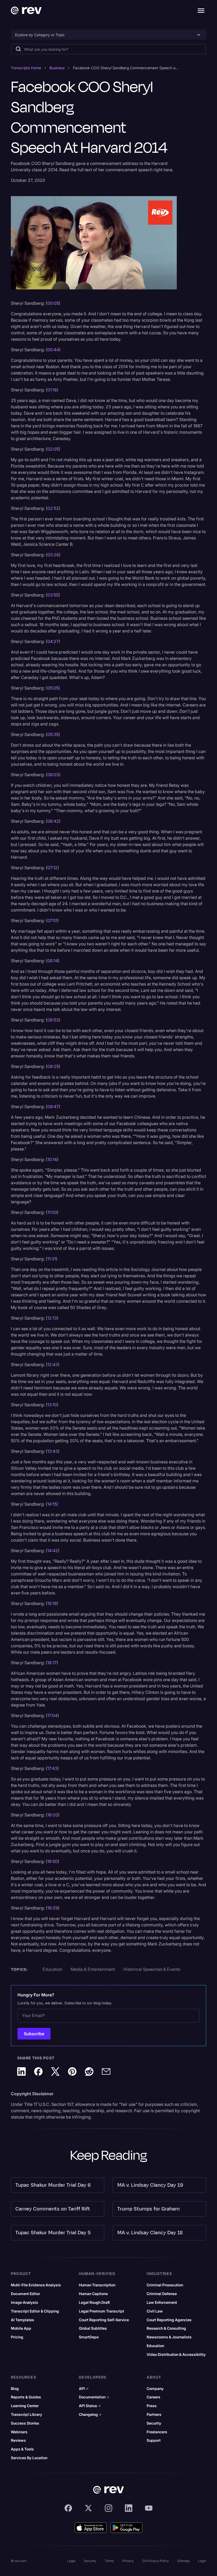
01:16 (52, 390)
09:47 (53, 1107)
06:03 (53, 775)
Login (202, 2561)
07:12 (52, 868)
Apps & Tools (22, 2449)
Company (155, 2389)
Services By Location (29, 2458)
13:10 (52, 1405)
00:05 (53, 303)
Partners (154, 2415)
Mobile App (21, 2328)
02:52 (53, 508)
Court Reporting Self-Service (104, 2320)
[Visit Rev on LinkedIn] (129, 2508)
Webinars (19, 2432)
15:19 (52, 1603)
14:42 (53, 1551)
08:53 (53, 1020)
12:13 (52, 1318)
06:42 (53, 821)
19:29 (53, 1908)
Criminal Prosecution (165, 2285)
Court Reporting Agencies (169, 2320)
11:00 (52, 1212)
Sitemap (183, 2561)
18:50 (53, 1861)
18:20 (53, 1815)
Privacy (128, 2561)
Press (152, 2406)
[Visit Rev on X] (88, 2508)
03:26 (53, 555)
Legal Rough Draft (94, 2302)
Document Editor (25, 2294)
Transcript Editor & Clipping (35, 2311)
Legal (71, 2561)
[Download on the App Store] (91, 2528)
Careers (153, 2397)
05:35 (53, 734)
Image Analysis (24, 2302)
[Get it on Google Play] (126, 2528)
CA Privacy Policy (155, 2561)
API (84, 2389)
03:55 (53, 595)
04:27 (53, 641)
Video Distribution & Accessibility (176, 2355)
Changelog (90, 2415)
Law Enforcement (162, 2302)
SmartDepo (89, 2337)
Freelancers (157, 2432)
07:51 (52, 921)
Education (155, 2346)
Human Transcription (97, 2285)
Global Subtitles (93, 2328)
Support (154, 2440)
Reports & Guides (26, 2397)
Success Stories (25, 2423)
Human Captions (93, 2294)
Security (154, 2423)
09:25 (53, 1066)
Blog (15, 2389)
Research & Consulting (166, 2328)
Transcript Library (26, 2415)
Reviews (18, 2440)
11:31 (52, 1259)
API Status (90, 2406)
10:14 (52, 1159)
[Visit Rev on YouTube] (149, 2508)
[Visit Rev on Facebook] (68, 2508)
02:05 (53, 449)
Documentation (94, 2397)
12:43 (53, 1365)
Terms (109, 2561)
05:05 (53, 688)
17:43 (52, 1768)
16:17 (52, 1663)
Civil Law (155, 2311)
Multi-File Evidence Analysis (36, 2285)
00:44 (53, 350)
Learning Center (25, 2406)
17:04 (52, 1715)
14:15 (52, 1504)
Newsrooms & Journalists (169, 2337)
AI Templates (22, 2320)
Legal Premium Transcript (101, 2311)
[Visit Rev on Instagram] (108, 2508)
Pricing (17, 2337)
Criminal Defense (162, 2294)
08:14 (53, 961)
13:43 (53, 1451)
